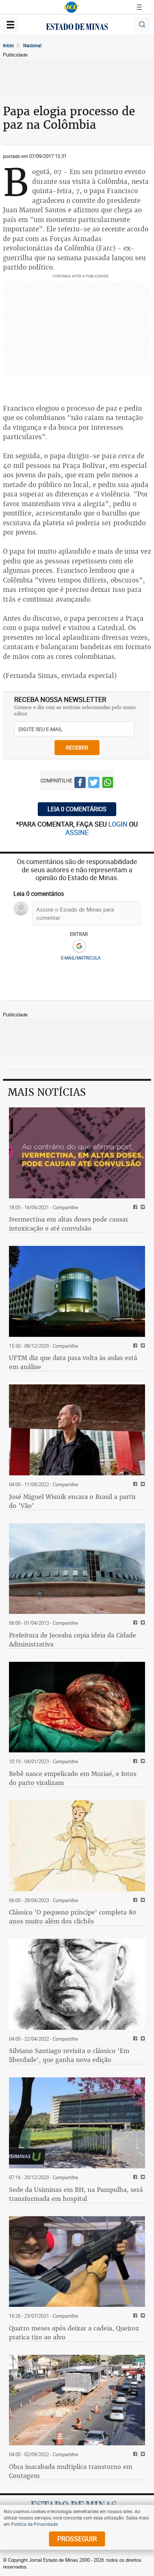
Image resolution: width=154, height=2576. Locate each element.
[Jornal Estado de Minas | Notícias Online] (77, 28)
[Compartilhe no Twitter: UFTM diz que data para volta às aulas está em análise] (142, 1346)
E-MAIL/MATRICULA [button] (81, 958)
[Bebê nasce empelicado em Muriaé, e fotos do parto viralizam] (77, 1707)
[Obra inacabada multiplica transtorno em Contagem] (77, 2400)
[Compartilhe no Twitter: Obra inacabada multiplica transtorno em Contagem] (142, 2455)
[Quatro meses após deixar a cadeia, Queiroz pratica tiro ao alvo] (77, 2262)
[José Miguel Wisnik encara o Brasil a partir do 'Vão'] (77, 1430)
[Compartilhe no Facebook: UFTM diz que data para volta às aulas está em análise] (134, 1346)
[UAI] (71, 7)
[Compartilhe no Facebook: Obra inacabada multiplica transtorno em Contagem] (134, 2455)
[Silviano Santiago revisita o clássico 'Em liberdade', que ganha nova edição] (77, 1984)
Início (8, 45)
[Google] (79, 946)
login (119, 824)
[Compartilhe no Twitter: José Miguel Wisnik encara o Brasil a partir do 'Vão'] (142, 1485)
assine (77, 832)
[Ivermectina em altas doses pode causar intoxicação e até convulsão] (77, 1153)
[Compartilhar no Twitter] (94, 784)
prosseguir (77, 2539)
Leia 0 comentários (77, 809)
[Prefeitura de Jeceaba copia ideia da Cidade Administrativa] (77, 1569)
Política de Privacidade (34, 2524)
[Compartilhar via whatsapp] (108, 784)
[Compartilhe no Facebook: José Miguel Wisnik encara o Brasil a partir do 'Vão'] (134, 1485)
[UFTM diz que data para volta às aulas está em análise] (77, 1291)
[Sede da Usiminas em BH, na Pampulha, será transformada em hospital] (77, 2123)
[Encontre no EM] (142, 25)
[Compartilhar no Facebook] (80, 784)
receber (77, 747)
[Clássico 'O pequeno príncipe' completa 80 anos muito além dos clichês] (77, 1846)
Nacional (32, 45)
